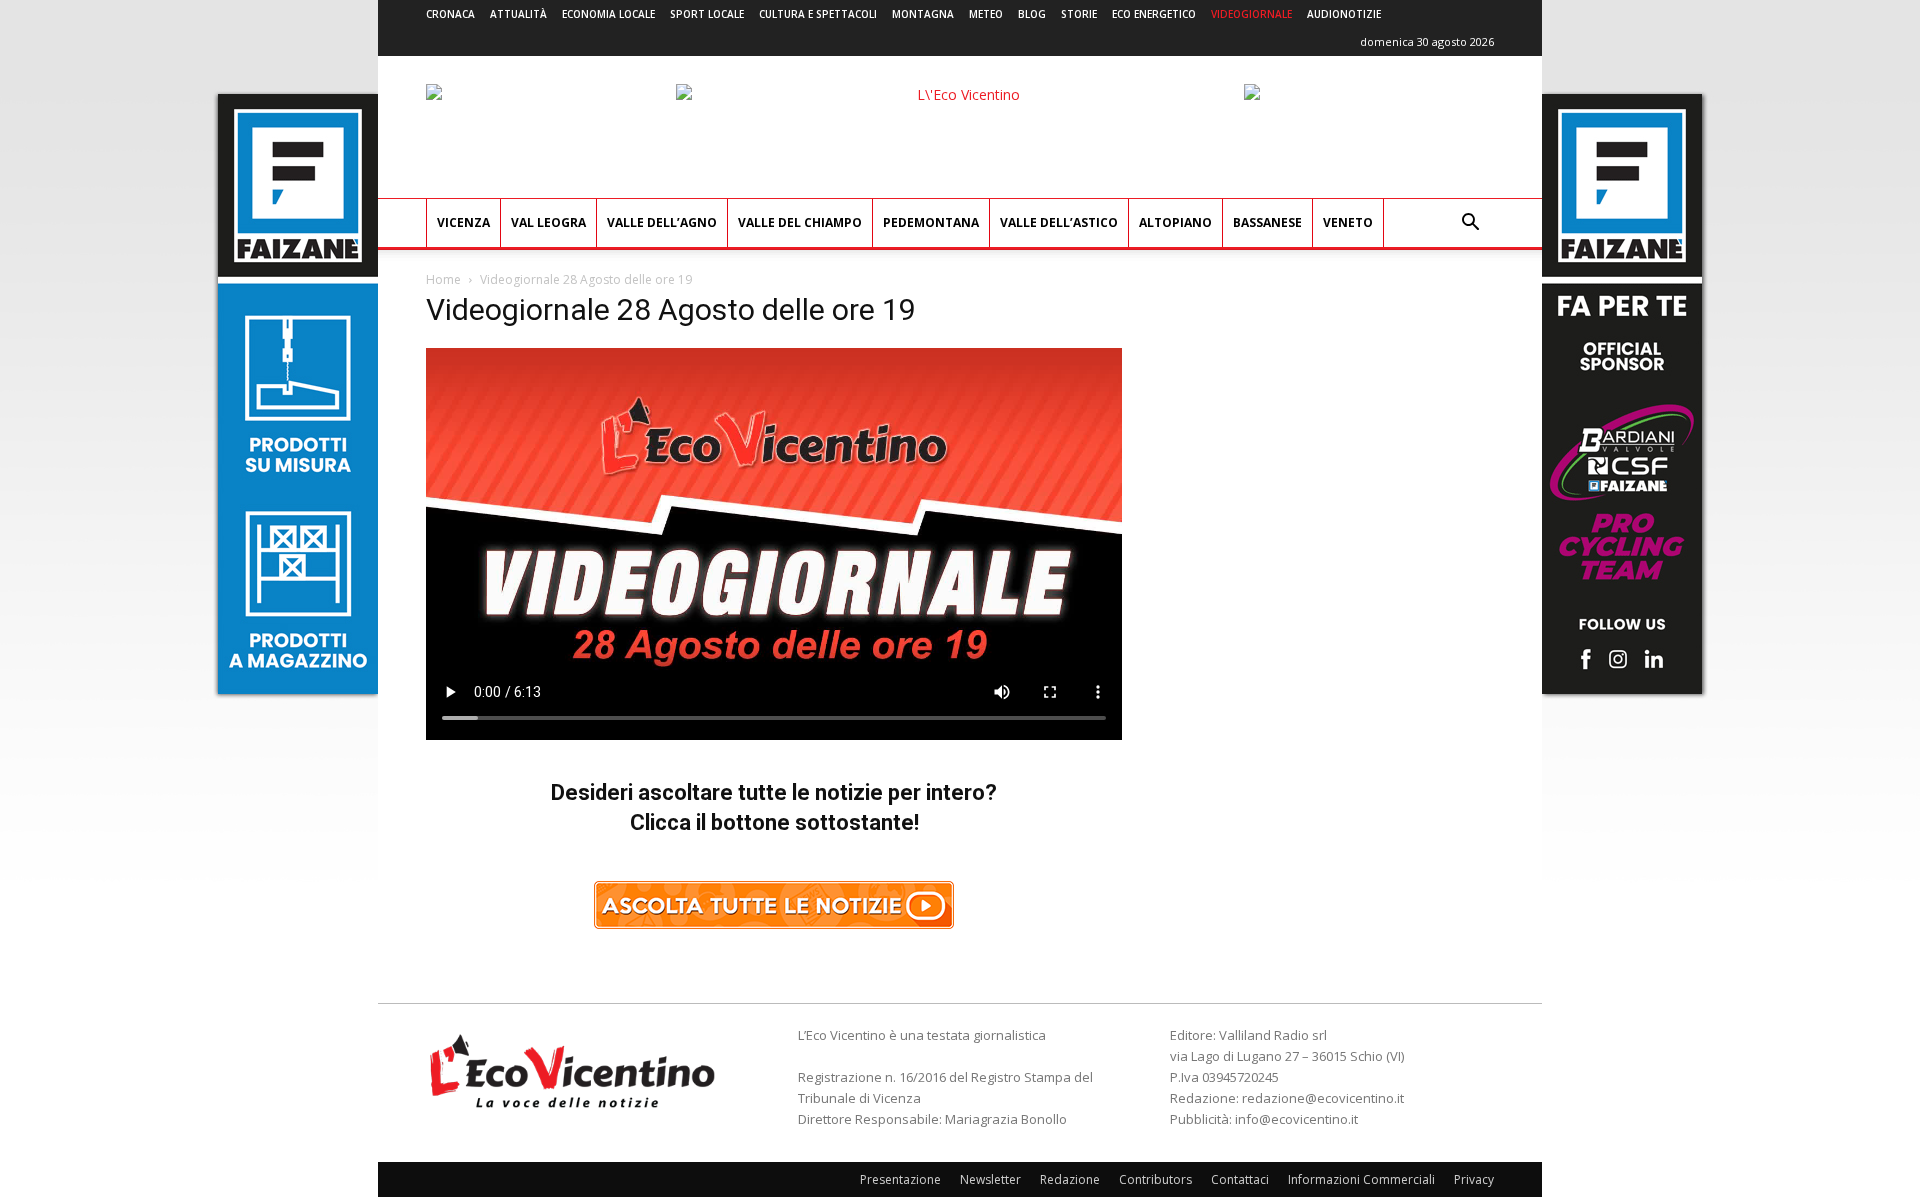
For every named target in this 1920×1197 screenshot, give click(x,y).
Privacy (1474, 1179)
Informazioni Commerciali (1361, 1179)
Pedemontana (931, 222)
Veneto (1348, 222)
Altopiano (1175, 222)
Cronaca (450, 14)
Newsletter (990, 1179)
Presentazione (900, 1179)
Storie (1079, 14)
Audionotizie (1344, 14)
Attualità (518, 14)
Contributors (1155, 1179)
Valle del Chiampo (800, 222)
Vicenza (463, 222)
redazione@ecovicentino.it (1323, 1098)
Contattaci (1240, 1179)
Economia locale (608, 14)
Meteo (986, 14)
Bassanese (1267, 222)
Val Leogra (548, 222)
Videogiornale (1251, 14)
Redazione (1070, 1179)
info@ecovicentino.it (1296, 1119)
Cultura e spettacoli (818, 14)
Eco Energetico (1154, 14)
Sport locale (707, 14)
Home (443, 279)
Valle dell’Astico (1059, 222)
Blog (1032, 14)
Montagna (923, 14)
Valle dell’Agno (662, 222)
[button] (1470, 224)
